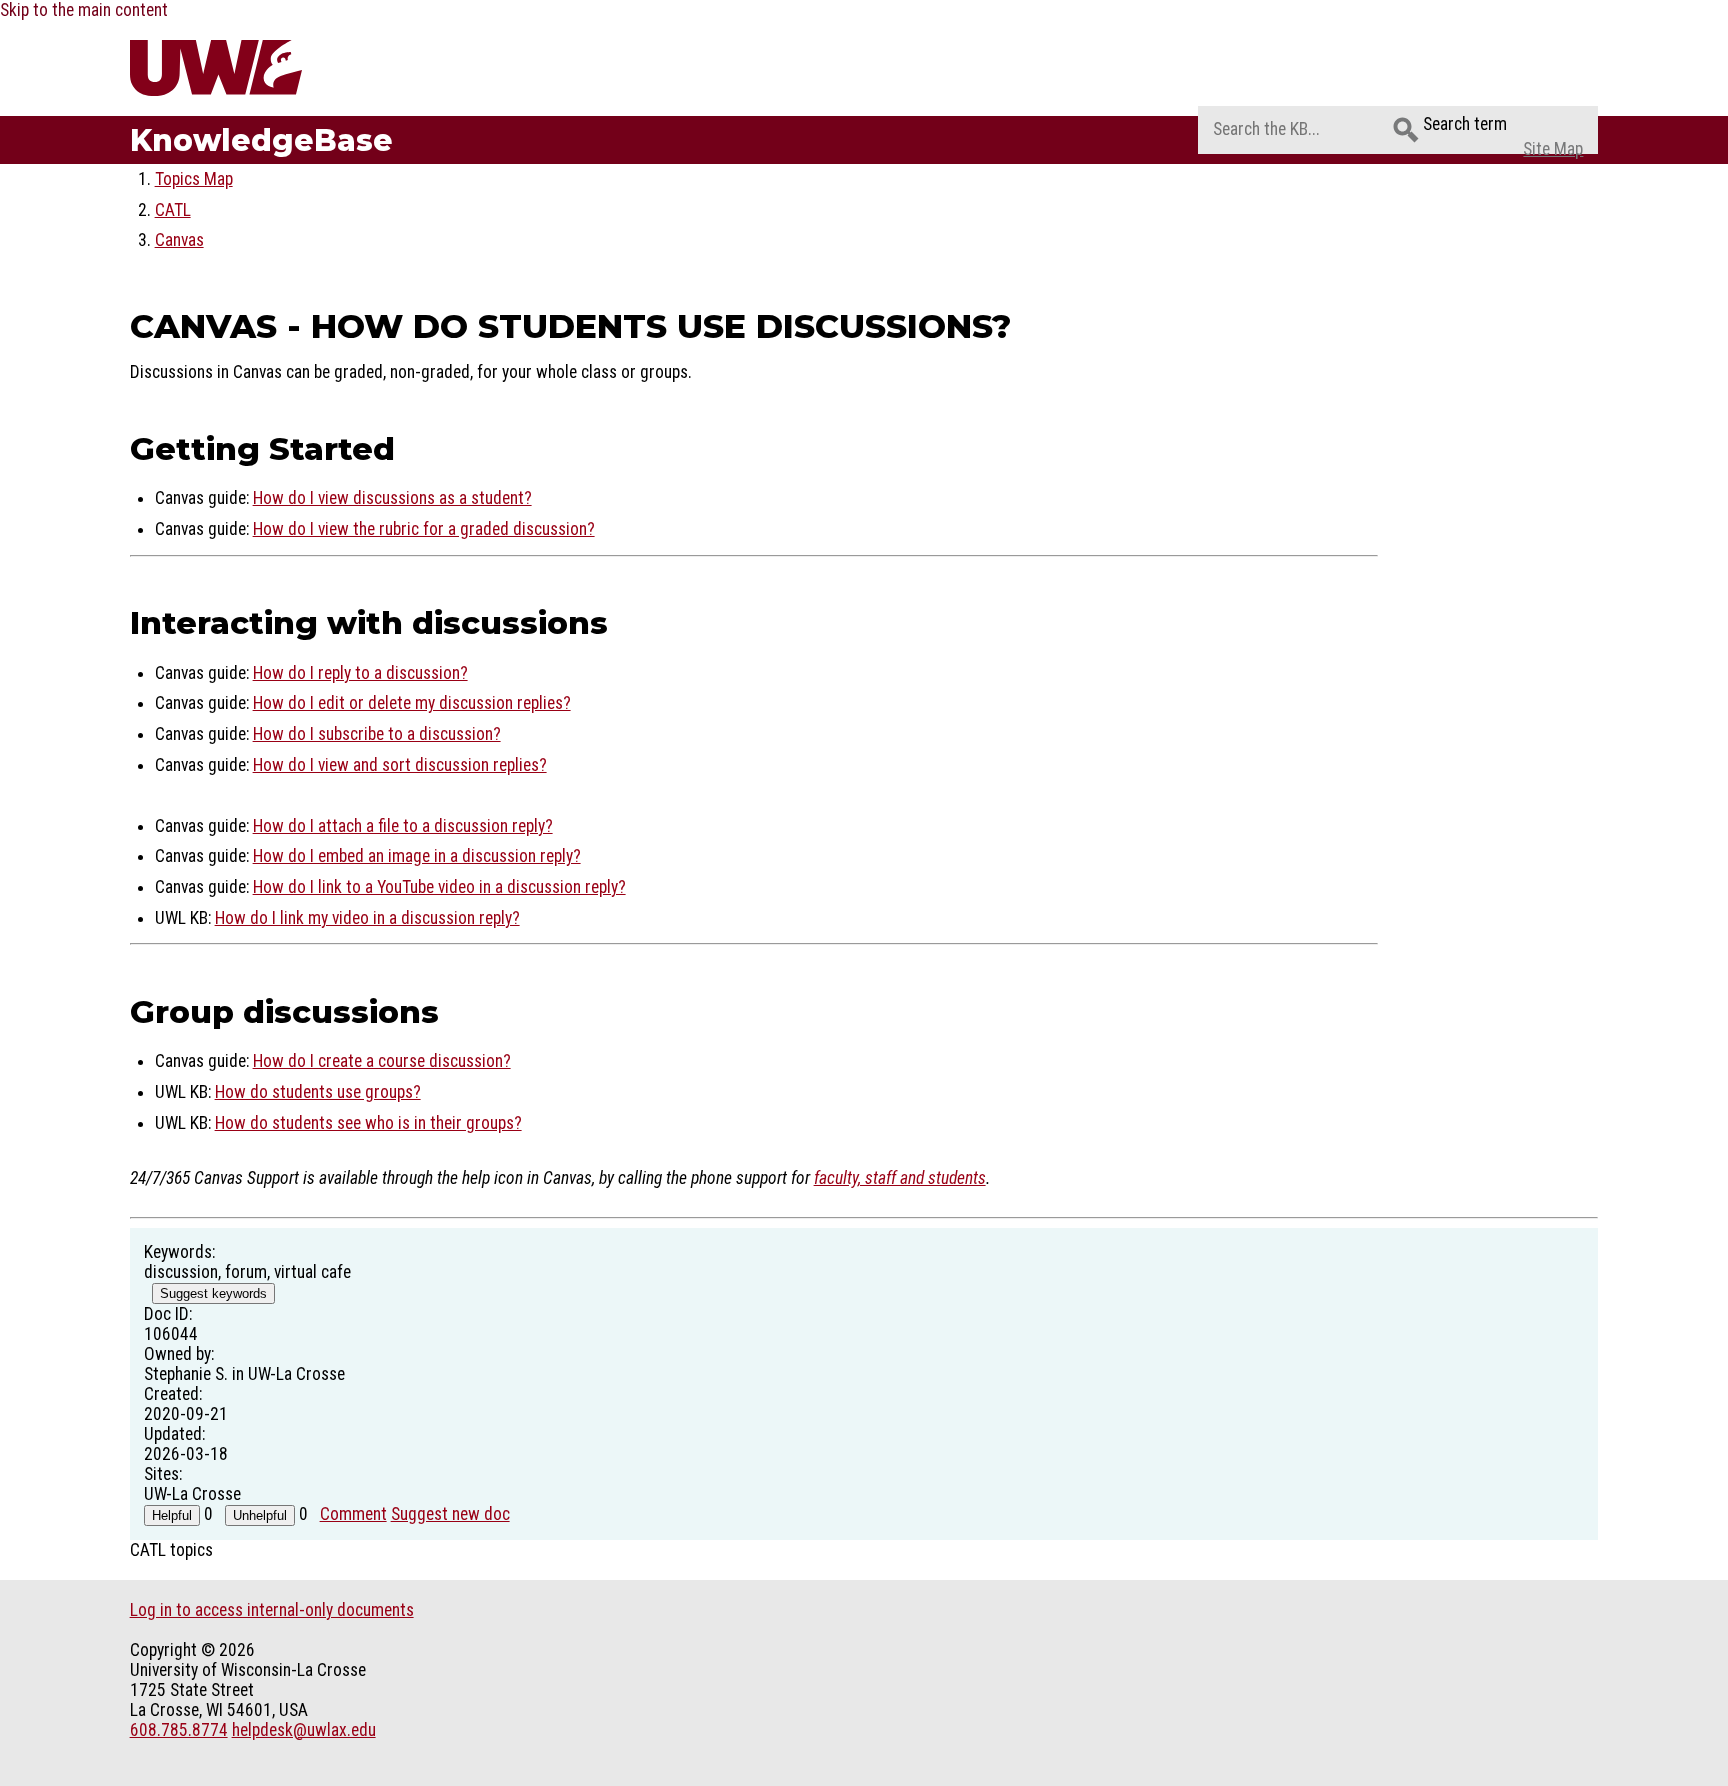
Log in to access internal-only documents (272, 1610)
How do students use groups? (318, 1092)
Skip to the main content (84, 10)
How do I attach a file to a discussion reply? (403, 826)
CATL (173, 210)
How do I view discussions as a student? (392, 498)
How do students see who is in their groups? (368, 1123)
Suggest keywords (213, 1293)
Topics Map (194, 179)
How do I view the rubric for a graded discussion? (424, 529)
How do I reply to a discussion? (360, 673)
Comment (353, 1514)
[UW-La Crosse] (263, 68)
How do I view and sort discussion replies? (400, 765)
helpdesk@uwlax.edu (304, 1730)
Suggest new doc (450, 1514)
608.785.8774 (179, 1730)
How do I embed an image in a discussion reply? (417, 856)
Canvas (179, 240)
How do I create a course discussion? (382, 1061)
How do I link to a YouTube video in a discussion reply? (439, 887)
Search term (1465, 124)
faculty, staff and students (900, 1178)
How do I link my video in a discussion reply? (367, 918)
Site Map (1553, 149)
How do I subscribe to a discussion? (377, 734)
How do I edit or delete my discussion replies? (412, 703)
